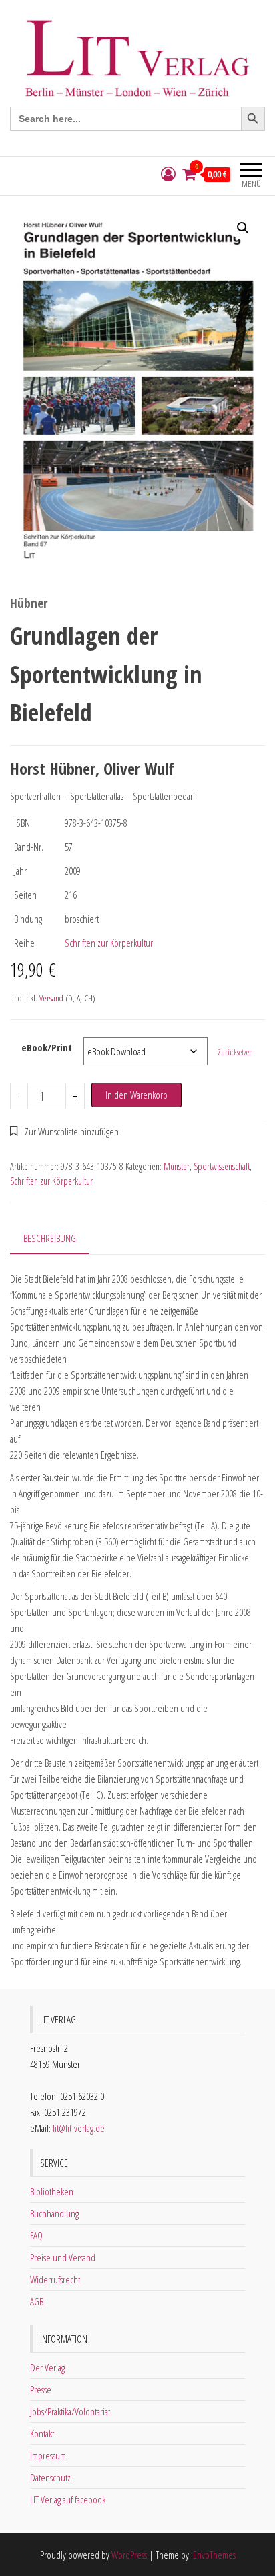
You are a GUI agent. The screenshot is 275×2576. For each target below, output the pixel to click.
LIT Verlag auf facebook (68, 2499)
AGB (37, 2301)
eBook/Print (47, 1047)
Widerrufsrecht (55, 2279)
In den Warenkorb (136, 1095)
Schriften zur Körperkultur (109, 943)
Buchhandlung (54, 2213)
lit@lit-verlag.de (79, 2128)
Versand (51, 998)
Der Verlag (47, 2367)
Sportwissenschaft (222, 1166)
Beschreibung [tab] (50, 1238)
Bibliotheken (52, 2191)
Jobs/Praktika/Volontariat (70, 2411)
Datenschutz (50, 2477)
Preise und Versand (63, 2257)
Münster (177, 1166)
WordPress (129, 2555)
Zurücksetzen (235, 1052)
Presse (41, 2389)
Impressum (48, 2455)
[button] (243, 228)
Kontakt (42, 2433)
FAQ (36, 2235)
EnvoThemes (214, 2555)
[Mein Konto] (168, 174)
